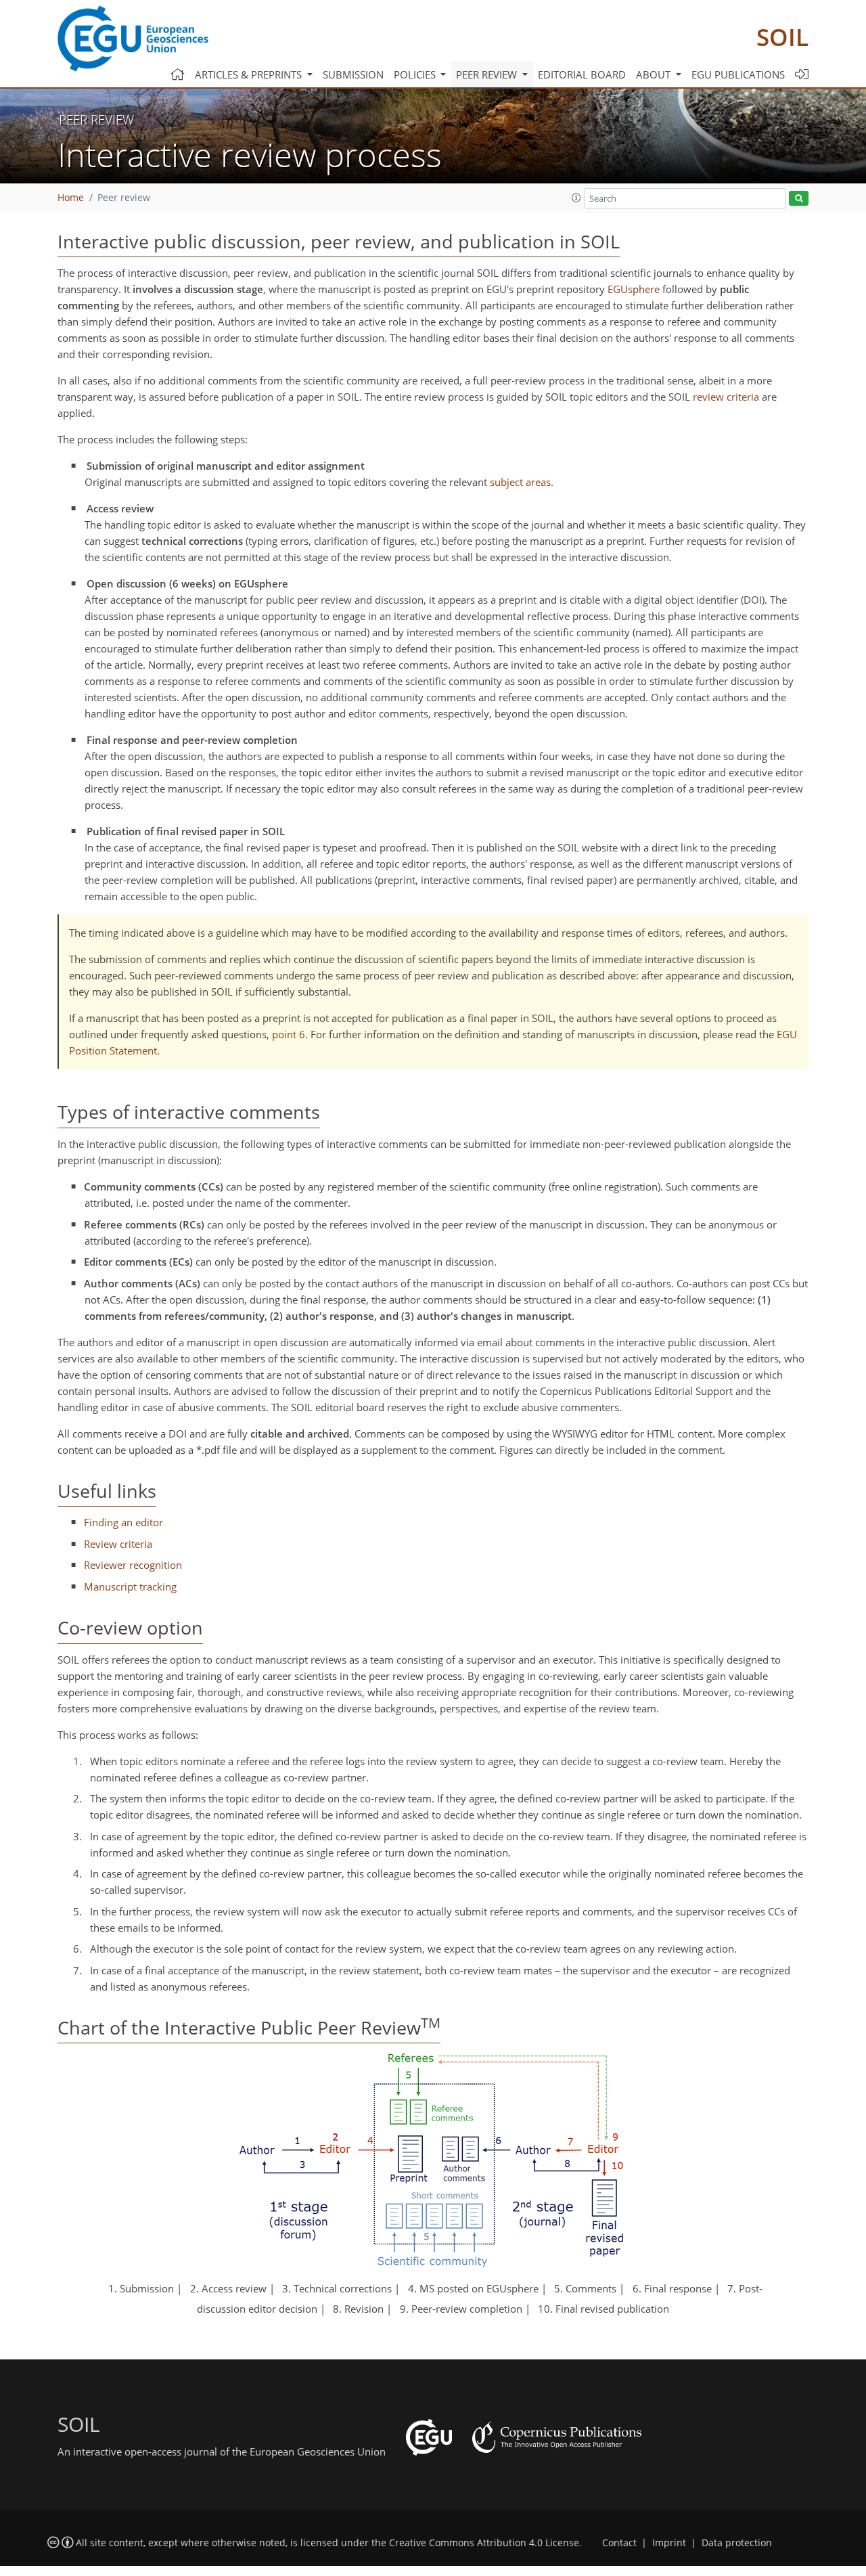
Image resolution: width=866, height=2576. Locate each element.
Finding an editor (123, 1522)
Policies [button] (416, 74)
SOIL (782, 37)
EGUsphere (634, 289)
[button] (576, 198)
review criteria (726, 397)
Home (71, 198)
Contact (619, 2543)
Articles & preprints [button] (250, 74)
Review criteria (118, 1544)
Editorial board (582, 74)
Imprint (669, 2543)
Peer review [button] (488, 74)
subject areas (520, 482)
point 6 (289, 1034)
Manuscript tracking (130, 1586)
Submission (353, 74)
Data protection (737, 2543)
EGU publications (738, 74)
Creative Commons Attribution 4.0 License (484, 2543)
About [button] (655, 74)
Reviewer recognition (133, 1565)
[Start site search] (799, 199)
